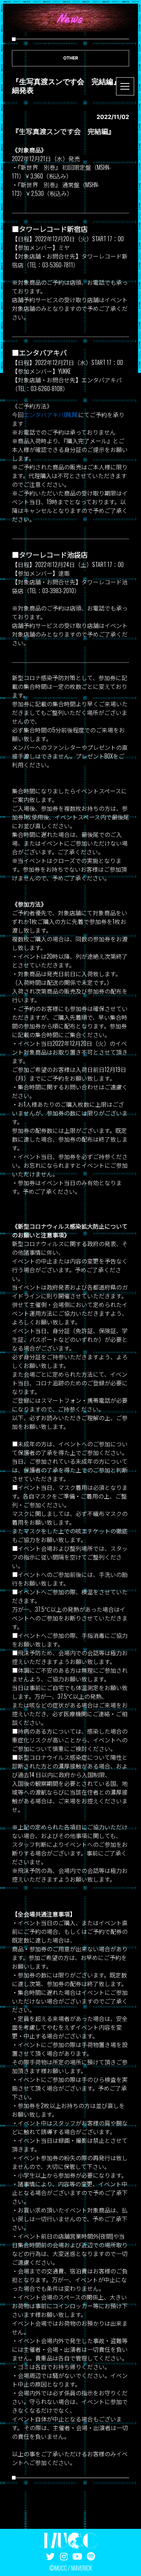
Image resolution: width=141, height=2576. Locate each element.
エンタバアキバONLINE (51, 415)
